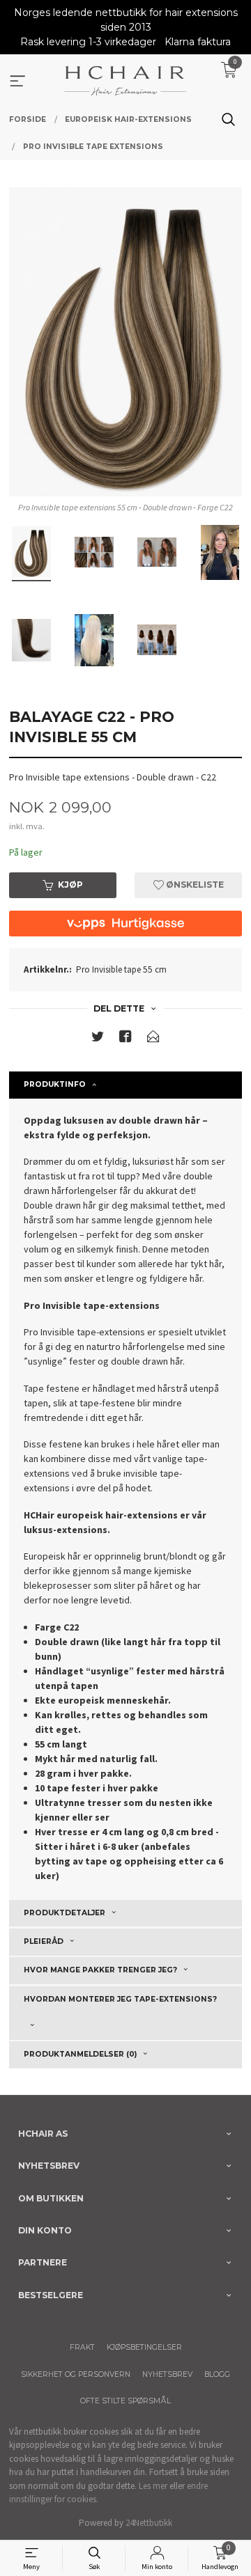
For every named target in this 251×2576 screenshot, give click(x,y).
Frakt (82, 2347)
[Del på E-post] (153, 1039)
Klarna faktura (198, 42)
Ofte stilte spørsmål (125, 2401)
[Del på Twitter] (98, 1039)
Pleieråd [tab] (44, 1941)
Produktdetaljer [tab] (64, 1913)
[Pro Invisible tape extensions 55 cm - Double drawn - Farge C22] (125, 342)
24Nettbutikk (149, 2523)
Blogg (217, 2374)
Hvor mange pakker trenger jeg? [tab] (100, 1970)
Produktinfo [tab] (55, 1084)
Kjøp (70, 885)
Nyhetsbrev (167, 2374)
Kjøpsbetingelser (144, 2347)
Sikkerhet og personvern (76, 2374)
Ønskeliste (194, 885)
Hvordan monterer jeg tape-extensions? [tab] (120, 1999)
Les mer (153, 2486)
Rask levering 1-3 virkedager (88, 42)
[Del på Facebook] (125, 1039)
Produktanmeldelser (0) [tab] (80, 2054)
